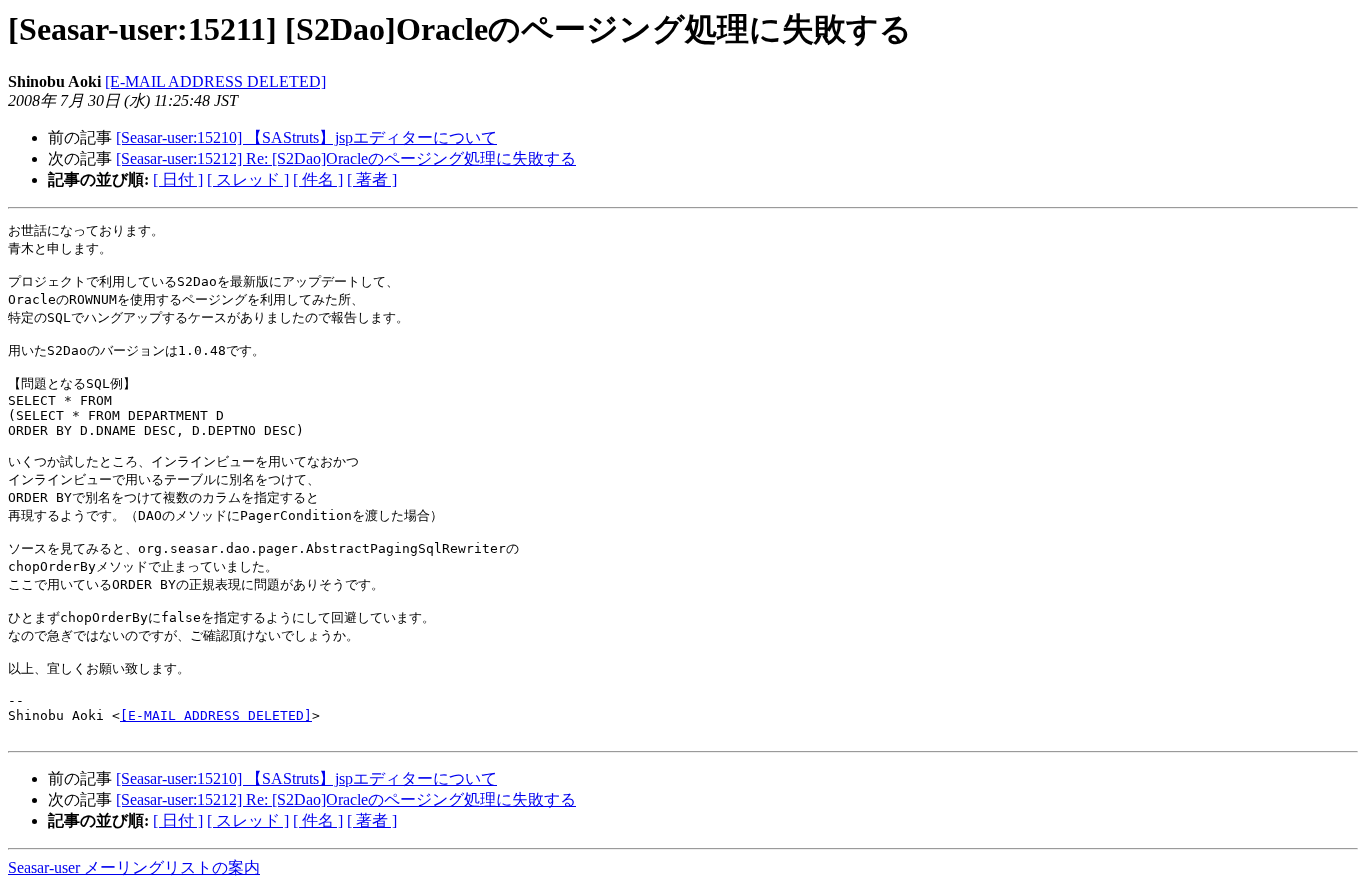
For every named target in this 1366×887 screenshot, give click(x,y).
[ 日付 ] (178, 179)
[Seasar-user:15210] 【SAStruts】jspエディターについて (306, 137)
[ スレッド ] (248, 179)
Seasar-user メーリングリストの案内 (134, 867)
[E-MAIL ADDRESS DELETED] (215, 81)
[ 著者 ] (372, 179)
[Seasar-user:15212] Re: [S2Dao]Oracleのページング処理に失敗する (346, 158)
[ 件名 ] (318, 179)
